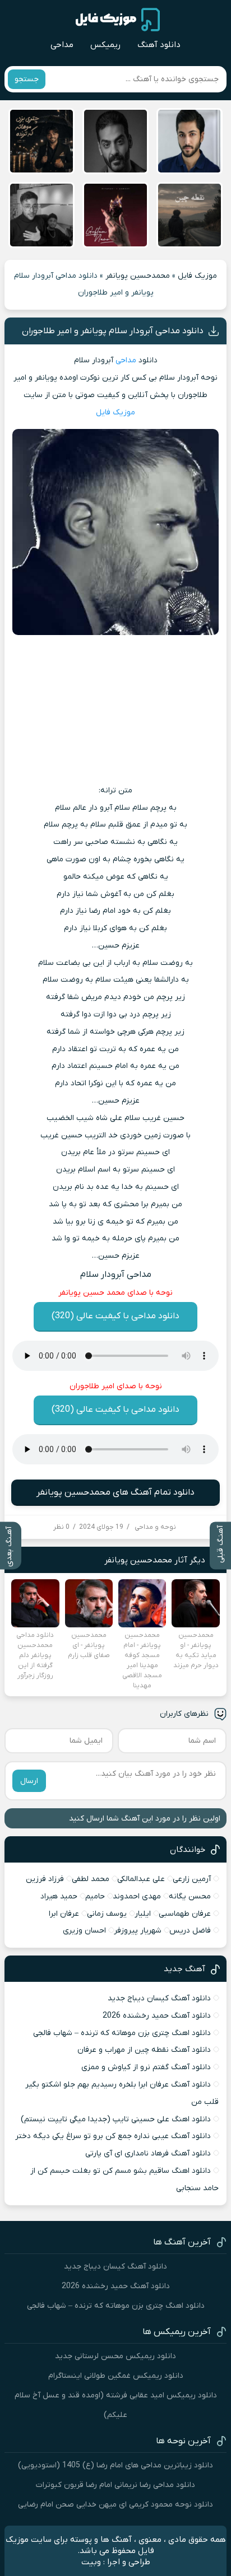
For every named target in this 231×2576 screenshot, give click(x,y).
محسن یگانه (190, 1896)
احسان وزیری (84, 1931)
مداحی (62, 45)
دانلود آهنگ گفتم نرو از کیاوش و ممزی (146, 2067)
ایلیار (143, 1914)
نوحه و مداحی (155, 1527)
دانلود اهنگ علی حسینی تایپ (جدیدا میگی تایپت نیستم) (116, 2119)
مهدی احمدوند (137, 1896)
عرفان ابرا (64, 1914)
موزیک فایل (197, 276)
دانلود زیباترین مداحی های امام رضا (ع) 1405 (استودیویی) (115, 2465)
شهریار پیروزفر (138, 1931)
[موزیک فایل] (118, 20)
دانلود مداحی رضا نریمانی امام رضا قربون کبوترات (115, 2485)
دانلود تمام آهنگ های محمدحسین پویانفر (115, 1492)
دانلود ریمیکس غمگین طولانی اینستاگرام (116, 2376)
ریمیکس (105, 45)
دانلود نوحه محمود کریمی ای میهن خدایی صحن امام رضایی (115, 2505)
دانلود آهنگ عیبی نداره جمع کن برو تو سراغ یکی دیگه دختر (113, 2136)
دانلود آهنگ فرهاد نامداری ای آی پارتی (148, 2153)
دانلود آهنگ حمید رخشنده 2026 (157, 2016)
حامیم (95, 1896)
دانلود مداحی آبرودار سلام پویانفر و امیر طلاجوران (113, 331)
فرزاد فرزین (45, 1879)
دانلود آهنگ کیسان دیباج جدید (159, 1998)
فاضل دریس (190, 1931)
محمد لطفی (91, 1879)
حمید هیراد (59, 1896)
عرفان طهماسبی (185, 1914)
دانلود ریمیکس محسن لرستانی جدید (115, 2356)
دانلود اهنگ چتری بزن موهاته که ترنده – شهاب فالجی (122, 2033)
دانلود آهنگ (159, 45)
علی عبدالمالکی (141, 1879)
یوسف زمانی (107, 1914)
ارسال (29, 1781)
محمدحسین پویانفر (138, 276)
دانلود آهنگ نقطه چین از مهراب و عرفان (144, 2050)
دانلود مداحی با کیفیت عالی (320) (115, 1316)
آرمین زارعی (192, 1879)
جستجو (27, 79)
